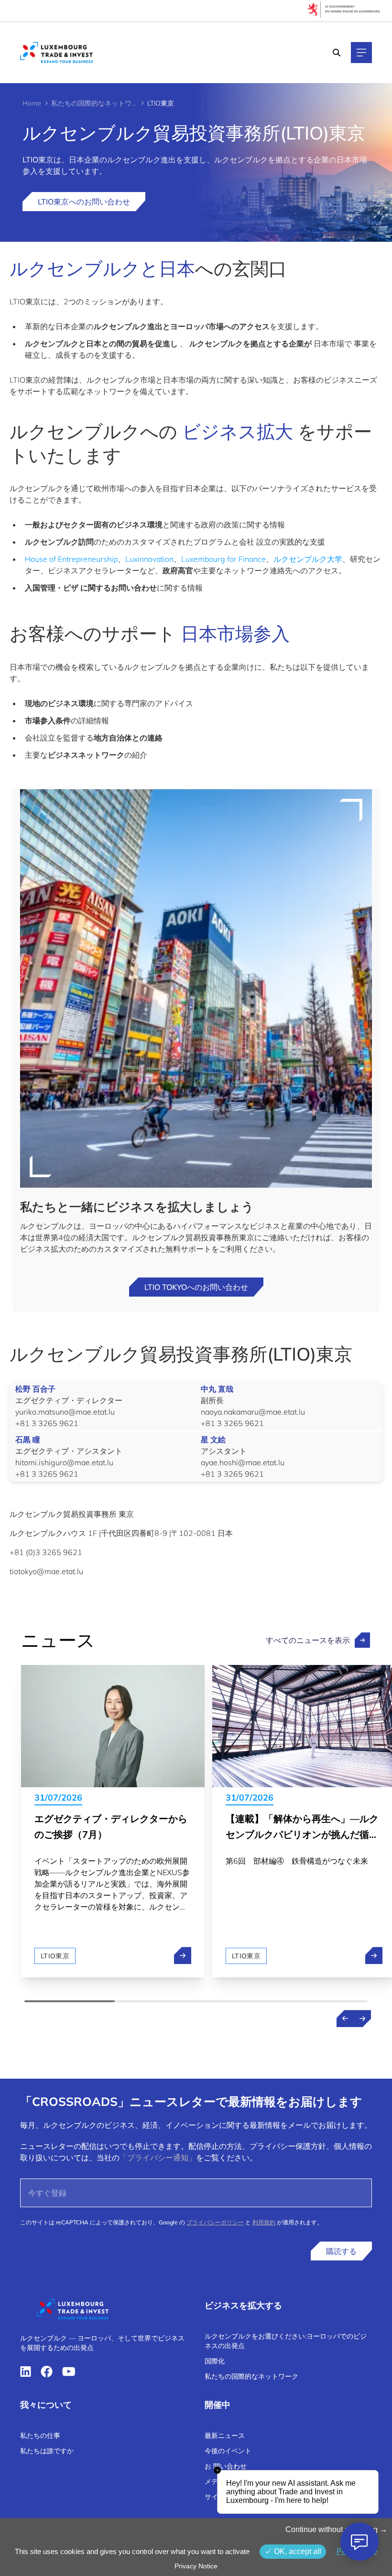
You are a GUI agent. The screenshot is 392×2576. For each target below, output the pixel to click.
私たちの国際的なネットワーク (94, 103)
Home (32, 103)
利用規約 (264, 2222)
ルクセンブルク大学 (308, 559)
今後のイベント (228, 2451)
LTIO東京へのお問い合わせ (84, 202)
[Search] (337, 53)
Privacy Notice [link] (196, 2566)
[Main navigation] (361, 53)
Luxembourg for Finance (223, 559)
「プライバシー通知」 (158, 2157)
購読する (341, 2251)
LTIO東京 (55, 1956)
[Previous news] (345, 2018)
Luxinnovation (149, 559)
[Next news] (362, 2018)
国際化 (215, 2361)
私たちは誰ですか (47, 2451)
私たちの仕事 (40, 2436)
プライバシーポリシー (215, 2222)
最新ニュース (225, 2436)
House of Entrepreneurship (71, 559)
